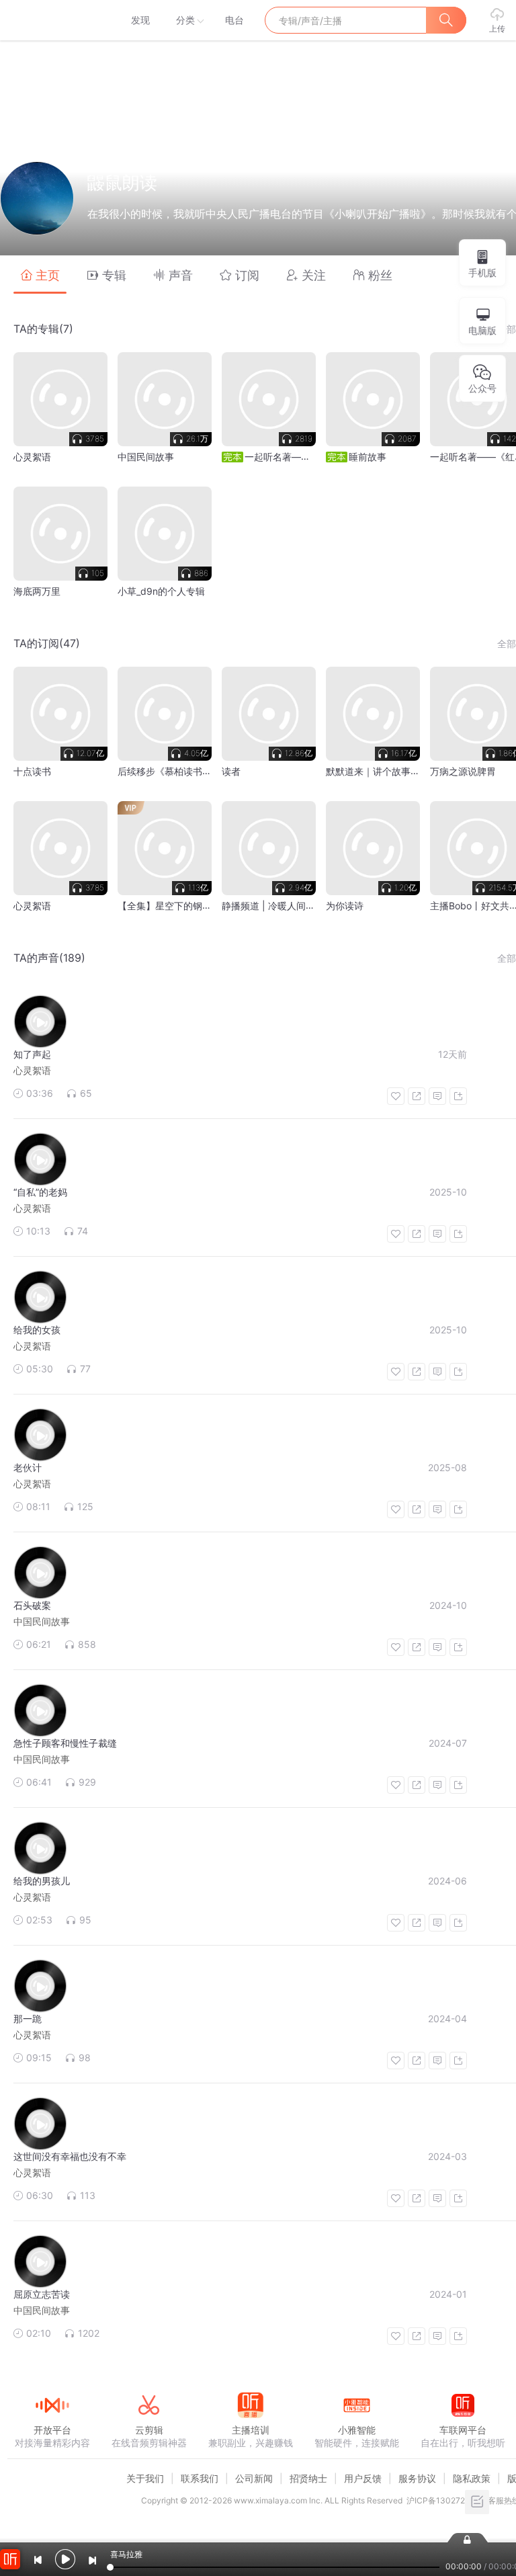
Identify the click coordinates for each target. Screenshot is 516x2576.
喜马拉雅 (52, 20)
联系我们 (200, 2478)
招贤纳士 (308, 2478)
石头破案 (32, 1605)
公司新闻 (254, 2478)
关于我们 (145, 2478)
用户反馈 (363, 2478)
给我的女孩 (37, 1330)
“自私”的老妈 (40, 1192)
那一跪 (28, 2019)
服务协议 (417, 2478)
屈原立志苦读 (42, 2294)
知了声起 (32, 1054)
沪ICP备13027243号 (445, 2500)
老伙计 (28, 1467)
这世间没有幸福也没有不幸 (70, 2156)
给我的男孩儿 (42, 1881)
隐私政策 (472, 2478)
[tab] (40, 275)
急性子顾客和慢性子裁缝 (65, 1743)
